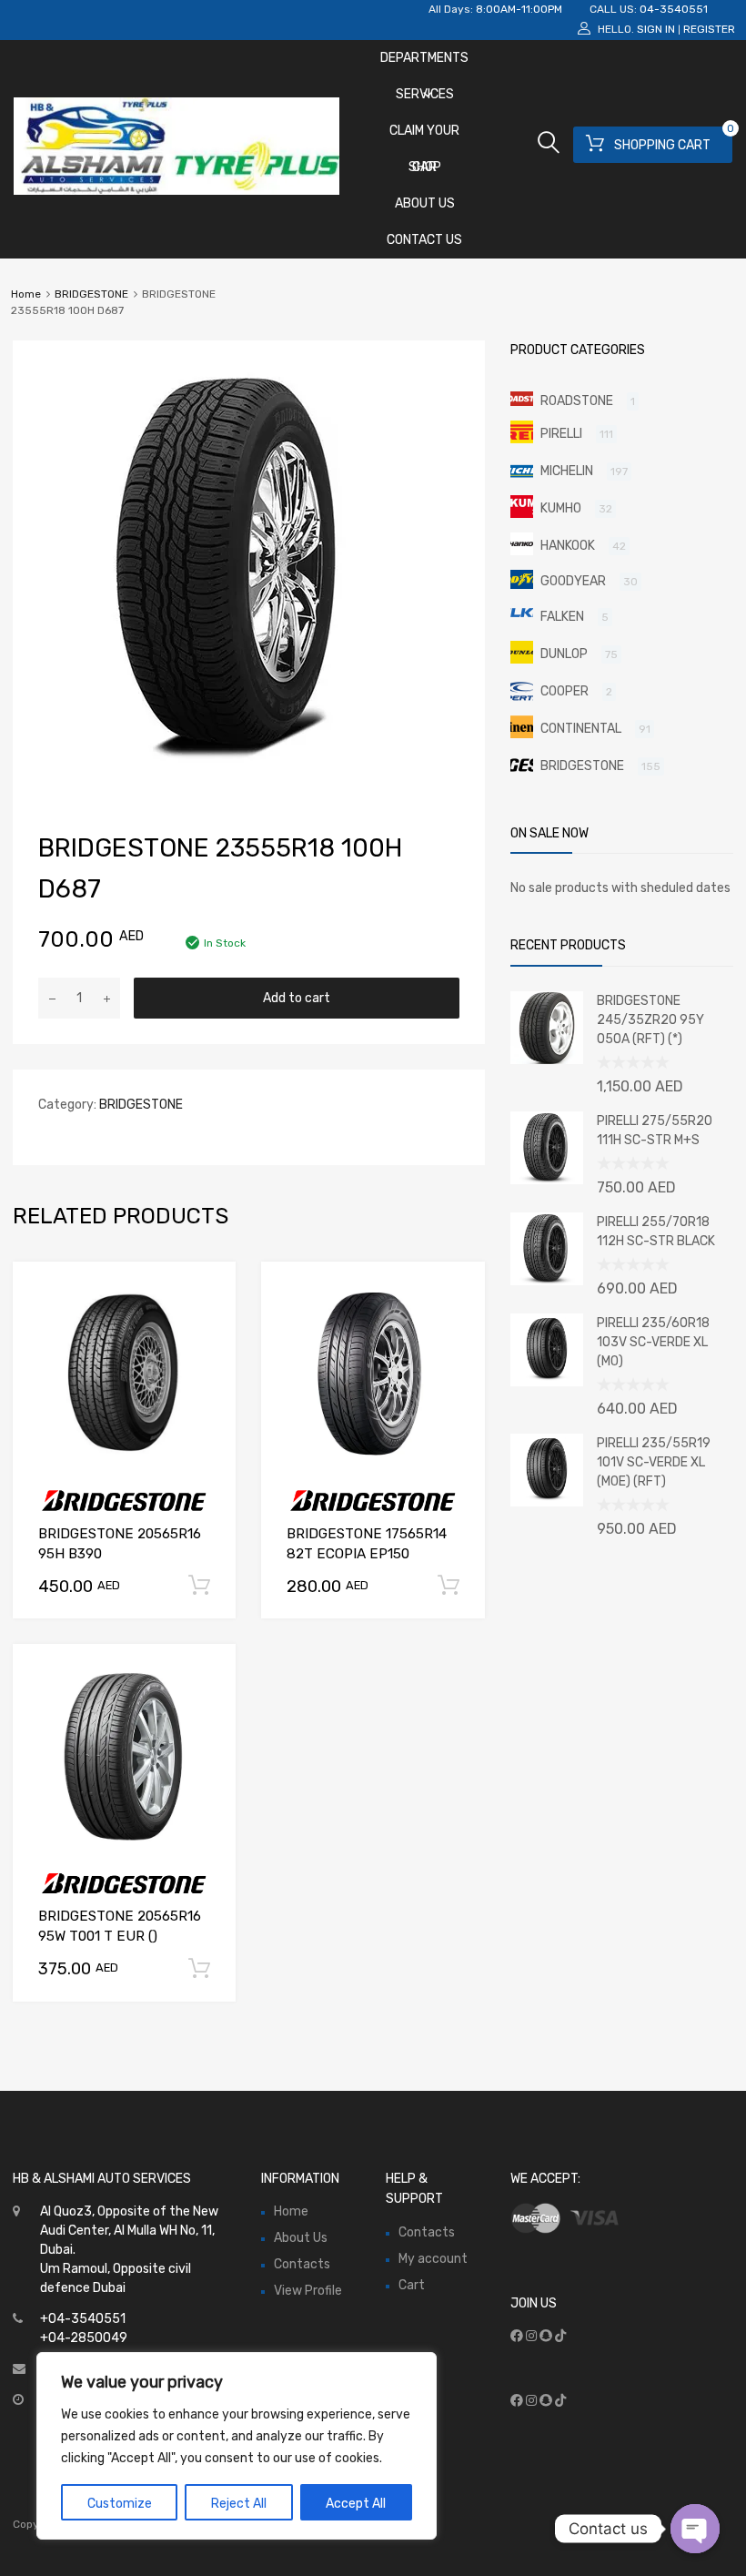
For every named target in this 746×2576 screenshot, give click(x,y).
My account (433, 2259)
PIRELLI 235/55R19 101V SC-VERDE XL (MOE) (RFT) (654, 1462)
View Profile (308, 2291)
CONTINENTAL (581, 729)
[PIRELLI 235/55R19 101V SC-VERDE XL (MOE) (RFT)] (547, 1502)
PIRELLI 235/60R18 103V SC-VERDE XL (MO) (653, 1342)
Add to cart (297, 998)
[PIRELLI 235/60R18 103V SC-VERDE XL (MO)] (547, 1382)
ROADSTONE (577, 401)
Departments (424, 58)
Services (425, 94)
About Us (425, 203)
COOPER (565, 691)
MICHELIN (567, 471)
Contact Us (424, 240)
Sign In (656, 29)
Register (709, 29)
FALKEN (562, 617)
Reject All (239, 2504)
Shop (425, 167)
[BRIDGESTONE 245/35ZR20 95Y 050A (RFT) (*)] (547, 1060)
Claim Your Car (424, 136)
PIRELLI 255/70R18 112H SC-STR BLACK (656, 1232)
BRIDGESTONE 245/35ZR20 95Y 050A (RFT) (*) (650, 1020)
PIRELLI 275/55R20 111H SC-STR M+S (655, 1131)
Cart (412, 2285)
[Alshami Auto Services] (176, 190)
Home (26, 294)
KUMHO (561, 508)
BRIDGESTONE (91, 294)
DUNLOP (564, 654)
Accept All (356, 2504)
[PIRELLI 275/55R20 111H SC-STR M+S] (547, 1180)
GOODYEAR (573, 581)
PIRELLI (561, 434)
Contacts (302, 2264)
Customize (120, 2504)
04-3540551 (674, 9)
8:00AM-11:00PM (519, 9)
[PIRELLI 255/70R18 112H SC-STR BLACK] (547, 1281)
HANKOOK (568, 546)
